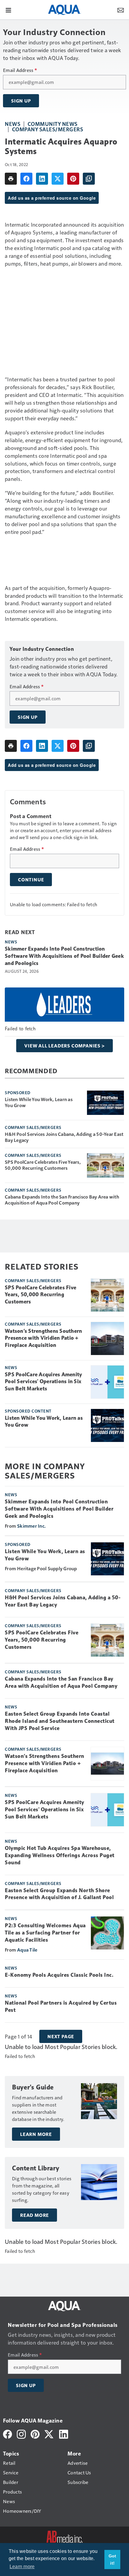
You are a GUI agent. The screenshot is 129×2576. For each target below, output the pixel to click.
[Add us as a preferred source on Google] (89, 179)
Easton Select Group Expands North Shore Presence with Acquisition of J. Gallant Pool (59, 1894)
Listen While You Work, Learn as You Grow (39, 1102)
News (13, 124)
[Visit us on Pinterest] (35, 2433)
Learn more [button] (22, 2567)
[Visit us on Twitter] (49, 2433)
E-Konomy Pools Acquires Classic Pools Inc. (59, 1975)
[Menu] (8, 10)
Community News (53, 124)
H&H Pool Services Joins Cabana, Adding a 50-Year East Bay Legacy (64, 1137)
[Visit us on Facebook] (7, 2433)
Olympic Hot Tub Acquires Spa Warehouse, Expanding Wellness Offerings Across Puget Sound (60, 1855)
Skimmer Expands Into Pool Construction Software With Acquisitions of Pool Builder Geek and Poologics (64, 956)
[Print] (11, 179)
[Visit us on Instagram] (21, 2433)
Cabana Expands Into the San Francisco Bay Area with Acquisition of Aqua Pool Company (62, 1200)
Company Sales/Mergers (48, 129)
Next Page (61, 2036)
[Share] (26, 179)
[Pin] (73, 179)
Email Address (20, 70)
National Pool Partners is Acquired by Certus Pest (61, 2006)
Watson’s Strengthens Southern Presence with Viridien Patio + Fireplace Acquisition (43, 1338)
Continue (31, 880)
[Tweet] (58, 179)
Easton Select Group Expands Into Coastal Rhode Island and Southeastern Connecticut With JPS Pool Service (60, 1721)
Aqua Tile (27, 1950)
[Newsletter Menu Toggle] (121, 10)
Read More (34, 2215)
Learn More (36, 2134)
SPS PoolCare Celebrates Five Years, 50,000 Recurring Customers (43, 1165)
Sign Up (21, 101)
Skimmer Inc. (31, 1526)
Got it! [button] (112, 2560)
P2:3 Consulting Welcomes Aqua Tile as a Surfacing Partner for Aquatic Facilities (45, 1933)
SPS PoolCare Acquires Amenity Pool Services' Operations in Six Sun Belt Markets (43, 1382)
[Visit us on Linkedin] (64, 2433)
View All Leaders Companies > (64, 1046)
